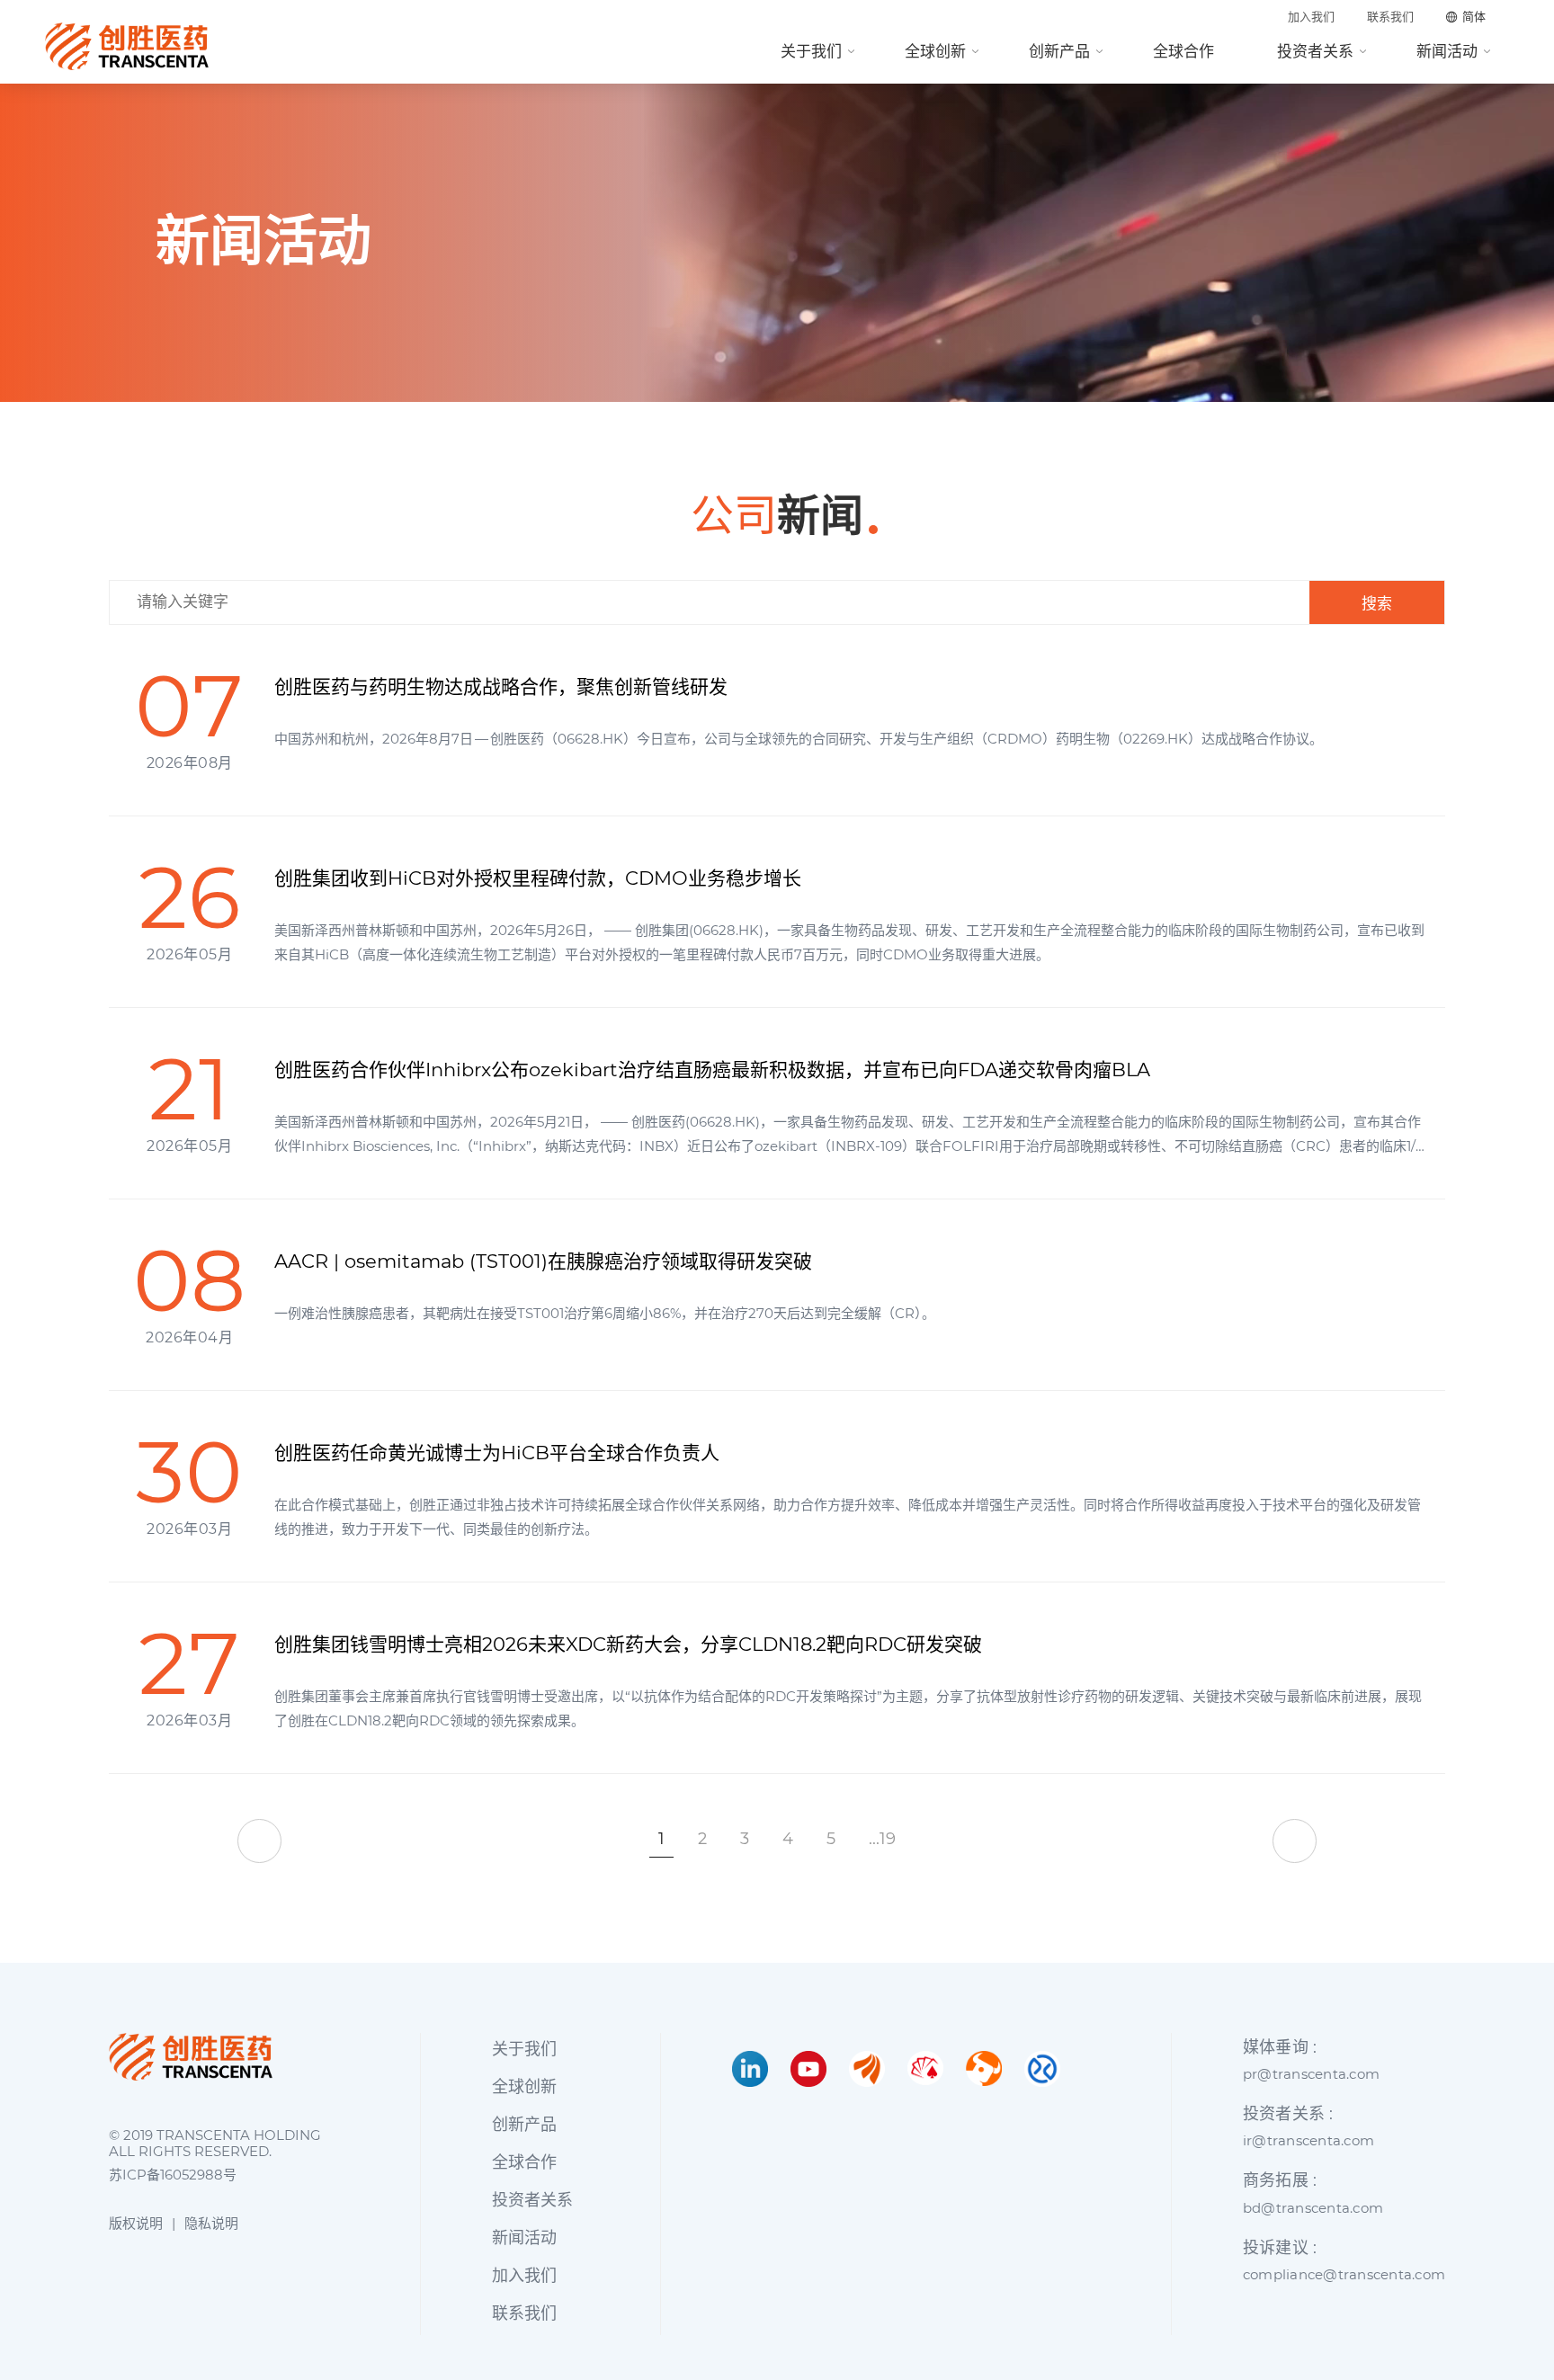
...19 (882, 1839)
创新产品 (1059, 51)
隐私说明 (211, 2223)
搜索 (1377, 604)
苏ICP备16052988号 (173, 2175)
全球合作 (1183, 51)
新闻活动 (1447, 51)
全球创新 (935, 51)
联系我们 (1390, 17)
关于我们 (811, 51)
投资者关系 (1315, 51)
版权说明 (136, 2223)
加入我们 (1311, 17)
